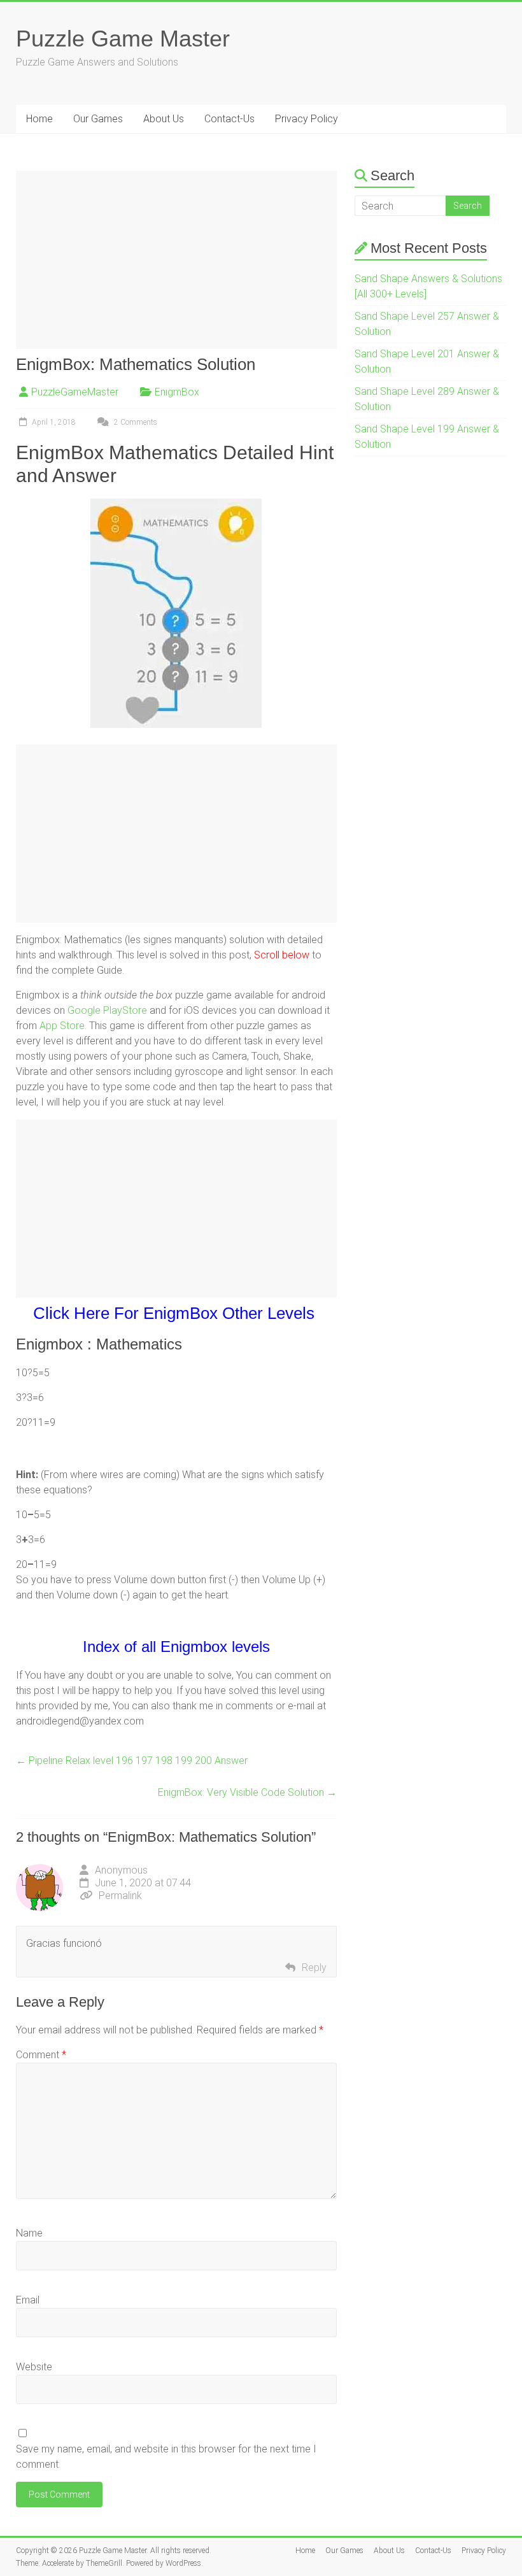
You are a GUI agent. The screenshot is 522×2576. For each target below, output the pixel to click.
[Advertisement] (177, 260)
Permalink (120, 1896)
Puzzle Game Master (123, 39)
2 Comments (135, 422)
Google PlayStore (107, 1010)
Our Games (98, 119)
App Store (62, 1026)
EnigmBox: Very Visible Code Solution (247, 1792)
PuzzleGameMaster (75, 392)
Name (29, 2233)
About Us (164, 119)
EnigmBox (177, 392)
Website (34, 2367)
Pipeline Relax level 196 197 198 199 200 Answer (132, 1761)
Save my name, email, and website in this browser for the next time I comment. (166, 2457)
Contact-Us (229, 119)
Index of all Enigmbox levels (176, 1647)
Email (28, 2300)
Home (39, 119)
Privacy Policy (307, 119)
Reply (314, 1968)
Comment (41, 2055)
